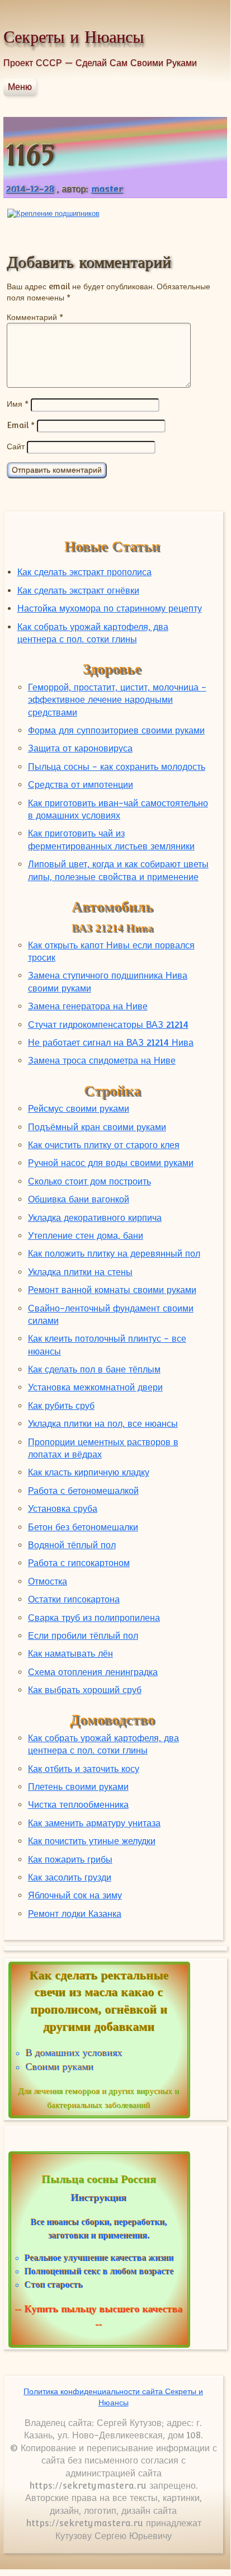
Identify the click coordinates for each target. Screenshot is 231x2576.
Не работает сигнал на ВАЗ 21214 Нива (111, 1043)
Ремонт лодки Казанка (75, 1914)
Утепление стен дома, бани (86, 1236)
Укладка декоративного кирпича (95, 1218)
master (107, 189)
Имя (18, 404)
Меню (20, 87)
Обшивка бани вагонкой (79, 1199)
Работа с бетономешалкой (83, 1491)
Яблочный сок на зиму (75, 1895)
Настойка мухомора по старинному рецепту (110, 608)
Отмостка (48, 1581)
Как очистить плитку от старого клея (104, 1145)
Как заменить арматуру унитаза (94, 1823)
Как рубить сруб (61, 1406)
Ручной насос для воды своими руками (111, 1163)
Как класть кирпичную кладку (89, 1472)
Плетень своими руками (78, 1787)
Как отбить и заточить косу (84, 1769)
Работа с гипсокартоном (79, 1563)
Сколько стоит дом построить (89, 1181)
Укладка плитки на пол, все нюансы (103, 1424)
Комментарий (35, 317)
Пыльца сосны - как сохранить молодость (117, 767)
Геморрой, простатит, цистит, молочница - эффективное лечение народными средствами (117, 700)
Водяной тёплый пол (72, 1545)
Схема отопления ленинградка (93, 1672)
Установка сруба (63, 1509)
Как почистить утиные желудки (92, 1841)
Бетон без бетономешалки (83, 1527)
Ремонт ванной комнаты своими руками (112, 1290)
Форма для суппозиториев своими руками (116, 730)
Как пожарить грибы (70, 1860)
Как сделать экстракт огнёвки (78, 591)
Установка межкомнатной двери (95, 1387)
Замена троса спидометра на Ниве (102, 1061)
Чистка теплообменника (78, 1805)
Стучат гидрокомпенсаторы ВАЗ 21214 (108, 1025)
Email (21, 425)
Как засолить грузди (70, 1877)
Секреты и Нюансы (74, 37)
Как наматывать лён (70, 1654)
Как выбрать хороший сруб (85, 1690)
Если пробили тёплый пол (83, 1636)
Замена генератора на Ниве (88, 1006)
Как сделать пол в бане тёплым (94, 1369)
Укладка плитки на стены (80, 1272)
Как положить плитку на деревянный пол (114, 1254)
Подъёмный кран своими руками (97, 1127)
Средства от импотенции (81, 785)
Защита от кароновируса (80, 748)
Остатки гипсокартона (74, 1599)
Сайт (16, 446)
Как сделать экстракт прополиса (84, 572)
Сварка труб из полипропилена (94, 1618)
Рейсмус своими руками (79, 1109)
